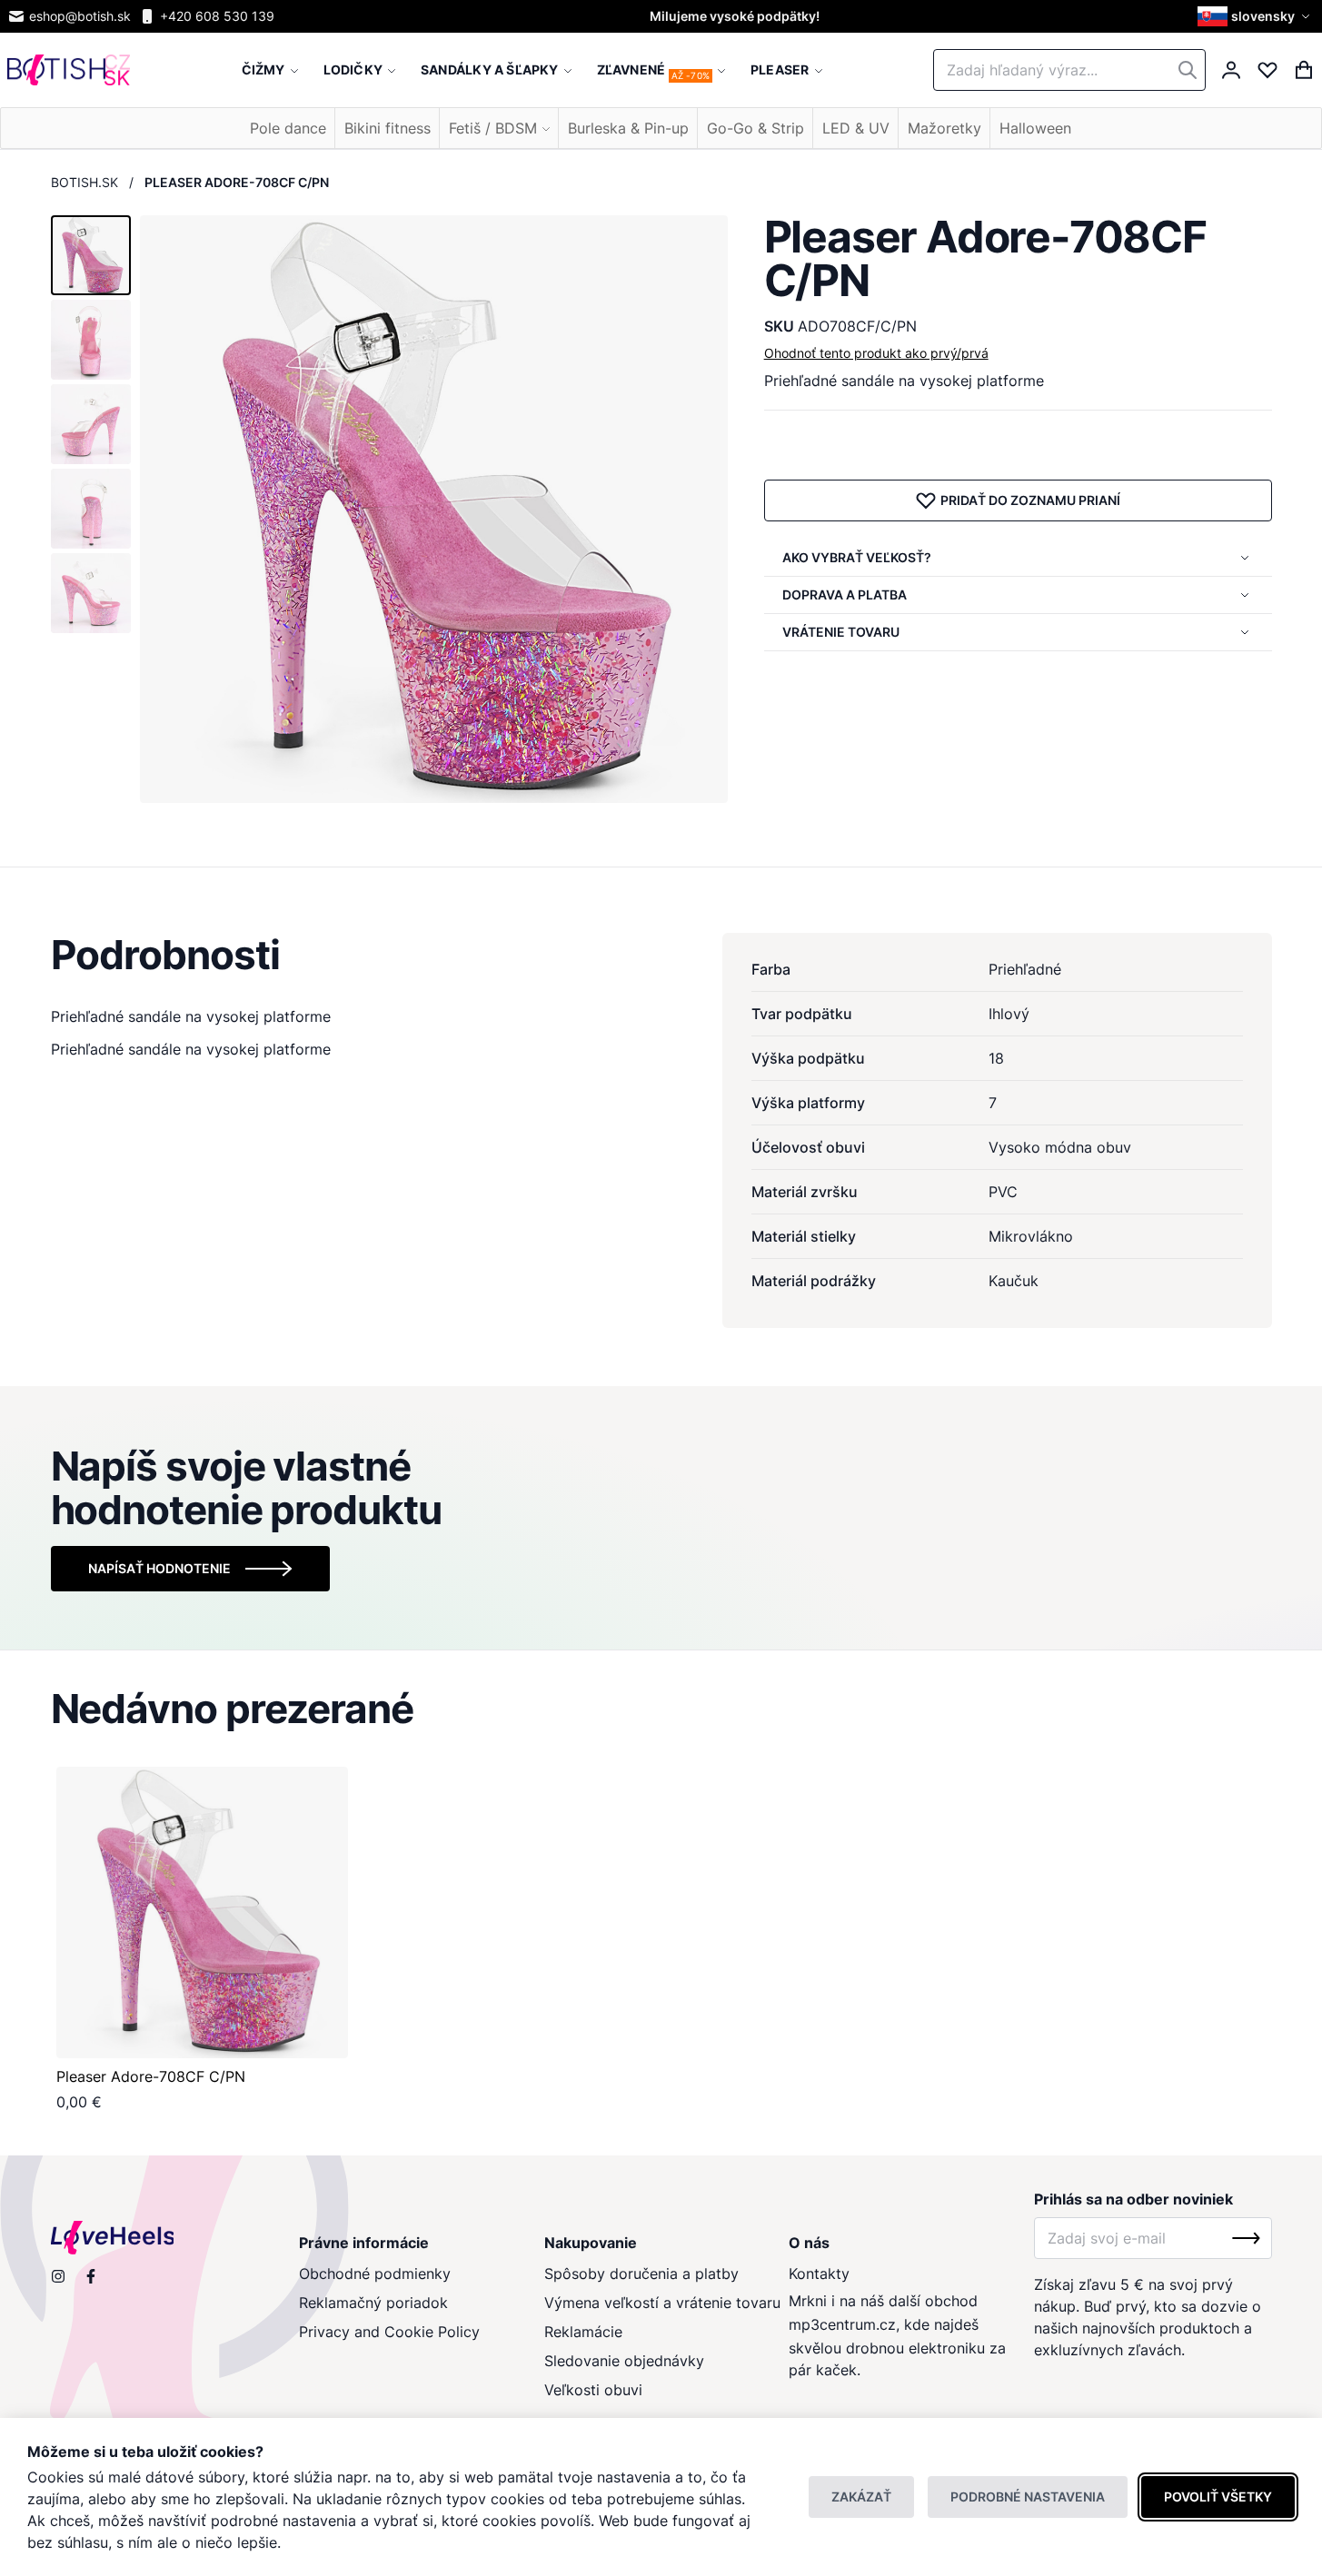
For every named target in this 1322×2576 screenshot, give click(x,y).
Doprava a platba (845, 594)
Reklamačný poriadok (373, 2303)
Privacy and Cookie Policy (389, 2332)
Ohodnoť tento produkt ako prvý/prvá (876, 353)
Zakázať (861, 2497)
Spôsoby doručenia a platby (641, 2274)
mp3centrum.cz (842, 2324)
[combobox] (1069, 70)
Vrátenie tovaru (841, 632)
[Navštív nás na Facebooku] (91, 2276)
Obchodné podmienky (375, 2274)
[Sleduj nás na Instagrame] (58, 2276)
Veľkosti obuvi (593, 2390)
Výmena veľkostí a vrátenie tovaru (662, 2303)
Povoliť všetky (1218, 2497)
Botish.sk (84, 182)
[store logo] (69, 70)
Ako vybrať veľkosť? (857, 557)
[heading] (661, 955)
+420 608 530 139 (217, 16)
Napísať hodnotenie (159, 1568)
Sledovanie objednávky (624, 2361)
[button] (1256, 16)
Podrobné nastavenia (1028, 2497)
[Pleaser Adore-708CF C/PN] (202, 1912)
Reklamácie (583, 2332)
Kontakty (819, 2274)
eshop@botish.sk (80, 16)
